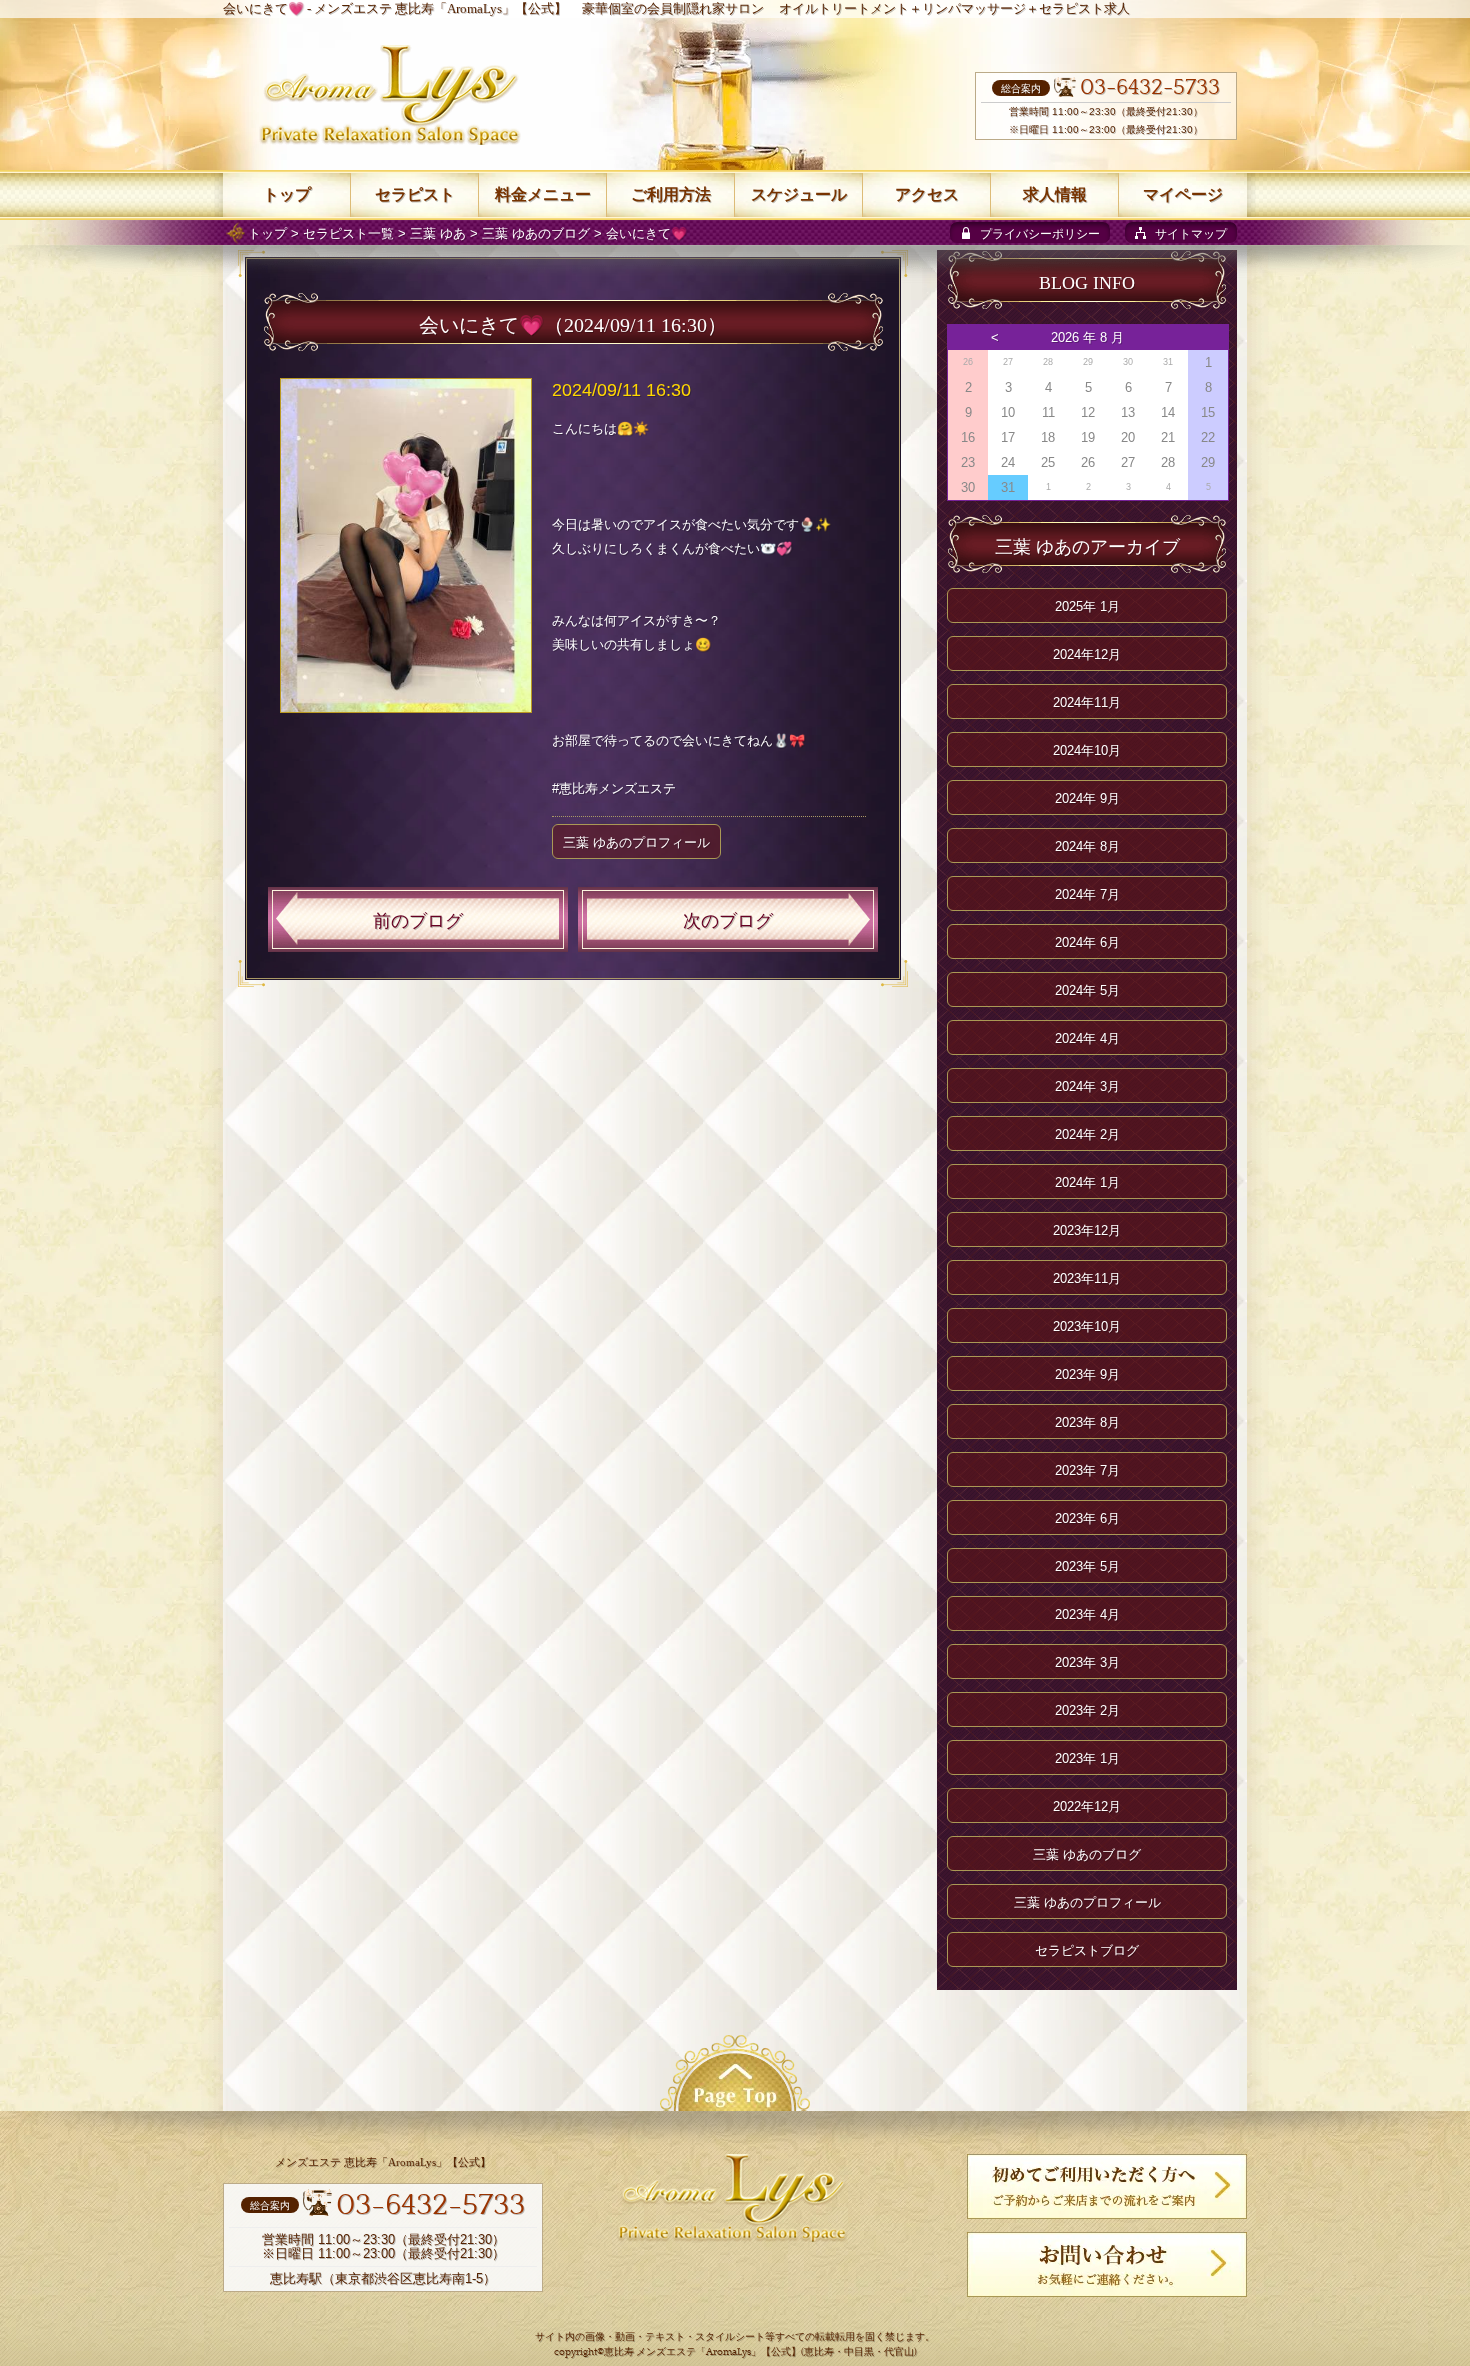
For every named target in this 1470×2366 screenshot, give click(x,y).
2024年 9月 (1087, 798)
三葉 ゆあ (438, 233)
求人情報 (1055, 194)
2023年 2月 (1087, 1710)
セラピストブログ (1087, 1950)
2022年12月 (1087, 1806)
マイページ (1183, 194)
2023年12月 (1087, 1230)
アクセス (927, 194)
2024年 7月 (1087, 894)
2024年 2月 (1087, 1134)
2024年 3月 (1087, 1086)
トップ (267, 233)
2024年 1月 (1087, 1182)
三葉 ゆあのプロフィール (636, 842)
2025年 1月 (1087, 606)
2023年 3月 (1087, 1662)
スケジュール (799, 194)
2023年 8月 (1087, 1422)
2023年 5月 (1087, 1566)
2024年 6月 (1087, 942)
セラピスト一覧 (348, 233)
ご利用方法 (671, 194)
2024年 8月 (1087, 846)
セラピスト (415, 194)
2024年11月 (1087, 702)
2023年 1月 (1087, 1758)
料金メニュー (543, 194)
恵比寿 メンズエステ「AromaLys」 (682, 2352)
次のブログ (728, 921)
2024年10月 (1087, 750)
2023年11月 (1087, 1278)
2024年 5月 (1087, 990)
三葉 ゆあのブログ (536, 233)
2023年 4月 (1087, 1614)
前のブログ (418, 921)
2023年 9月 (1087, 1374)
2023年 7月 (1087, 1470)
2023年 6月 (1087, 1518)
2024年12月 (1087, 654)
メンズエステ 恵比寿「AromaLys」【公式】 (440, 8)
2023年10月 (1087, 1326)
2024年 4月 (1087, 1038)
